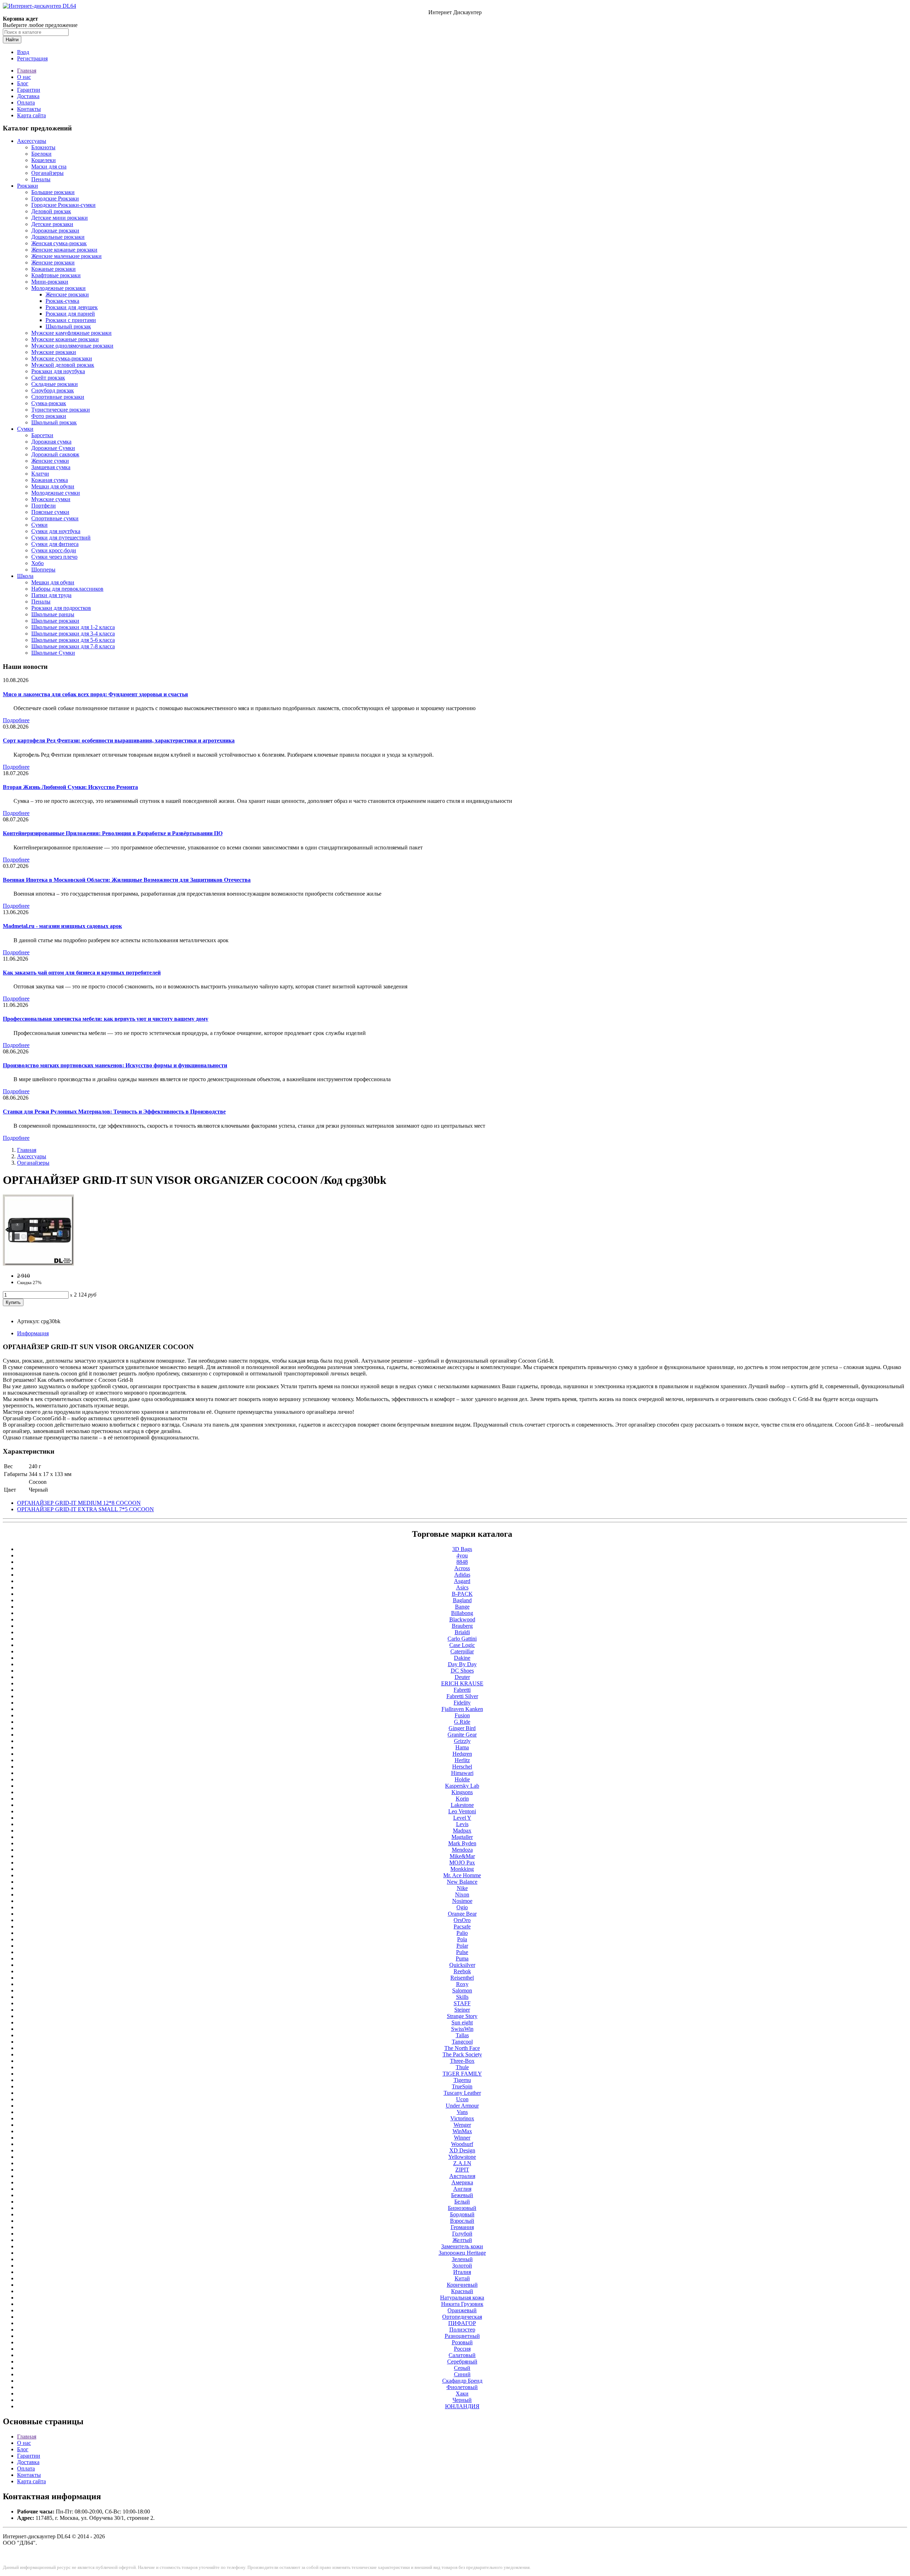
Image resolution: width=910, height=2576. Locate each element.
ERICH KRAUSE (462, 1683)
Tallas (462, 2035)
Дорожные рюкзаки (55, 230)
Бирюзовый (462, 2208)
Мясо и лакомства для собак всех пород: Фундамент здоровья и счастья (95, 694)
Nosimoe (462, 1901)
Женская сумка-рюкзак (59, 243)
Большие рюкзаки (53, 192)
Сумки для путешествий (61, 538)
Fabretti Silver (462, 1696)
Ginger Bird (462, 1728)
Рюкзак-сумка (62, 301)
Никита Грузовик (462, 2304)
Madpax (462, 1831)
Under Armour (462, 2106)
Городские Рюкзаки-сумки (63, 205)
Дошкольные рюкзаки (58, 237)
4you (462, 1555)
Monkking (462, 1869)
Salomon (462, 1990)
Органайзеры (47, 173)
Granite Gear (462, 1735)
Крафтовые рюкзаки (56, 275)
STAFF (462, 2003)
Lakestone (462, 1805)
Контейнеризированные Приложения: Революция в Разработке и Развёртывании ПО (113, 833)
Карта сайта (31, 115)
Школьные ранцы (53, 614)
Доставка (28, 96)
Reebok (462, 1971)
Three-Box (462, 2061)
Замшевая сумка (51, 467)
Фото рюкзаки (49, 416)
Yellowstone (462, 2157)
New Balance (462, 1882)
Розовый (462, 2342)
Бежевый (462, 2195)
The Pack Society (462, 2054)
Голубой (462, 2234)
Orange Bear (462, 1914)
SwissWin (462, 2029)
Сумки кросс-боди (54, 550)
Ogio (462, 1907)
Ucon (462, 2099)
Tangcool (462, 2042)
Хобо (38, 563)
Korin (462, 1799)
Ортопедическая (462, 2317)
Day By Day (462, 1664)
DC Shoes (462, 1671)
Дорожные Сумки (53, 448)
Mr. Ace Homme (462, 1875)
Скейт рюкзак (48, 378)
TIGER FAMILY (462, 2074)
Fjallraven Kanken (462, 1709)
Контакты (29, 109)
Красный (462, 2291)
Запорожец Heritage (462, 2253)
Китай (462, 2278)
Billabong (462, 1613)
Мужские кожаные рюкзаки (65, 339)
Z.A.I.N (462, 2163)
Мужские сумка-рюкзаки (62, 358)
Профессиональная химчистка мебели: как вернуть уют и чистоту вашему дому (106, 1019)
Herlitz (462, 1760)
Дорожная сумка (51, 442)
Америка (462, 2182)
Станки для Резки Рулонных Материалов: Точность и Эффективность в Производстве (114, 1112)
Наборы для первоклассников (67, 589)
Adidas (462, 1575)
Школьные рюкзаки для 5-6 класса (73, 640)
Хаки (462, 2393)
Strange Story (462, 2016)
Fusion (462, 1715)
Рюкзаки (28, 186)
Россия (462, 2349)
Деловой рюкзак (51, 211)
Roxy (462, 1984)
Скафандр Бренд (462, 2381)
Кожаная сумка (50, 480)
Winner (462, 2138)
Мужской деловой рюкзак (63, 365)
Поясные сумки (50, 512)
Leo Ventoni (462, 1811)
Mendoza (462, 1850)
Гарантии (29, 90)
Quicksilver (462, 1965)
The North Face (462, 2048)
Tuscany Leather (462, 2093)
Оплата (26, 103)
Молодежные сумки (56, 493)
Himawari (462, 1773)
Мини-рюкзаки (50, 282)
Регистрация (32, 58)
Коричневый (462, 2285)
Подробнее (16, 720)
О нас (24, 77)
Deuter (462, 1677)
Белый (462, 2202)
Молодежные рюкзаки (58, 288)
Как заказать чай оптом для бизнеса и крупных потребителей (82, 973)
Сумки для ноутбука (56, 531)
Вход (23, 52)
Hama (462, 1747)
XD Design (462, 2150)
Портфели (44, 506)
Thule (462, 2067)
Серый (462, 2368)
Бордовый (462, 2214)
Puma (462, 1958)
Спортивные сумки (55, 518)
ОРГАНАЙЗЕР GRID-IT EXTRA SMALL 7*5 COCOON (85, 1509)
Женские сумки (50, 461)
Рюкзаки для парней (70, 314)
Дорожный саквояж (55, 454)
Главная (27, 71)
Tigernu (462, 2080)
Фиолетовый (462, 2387)
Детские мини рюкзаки (60, 218)
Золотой (462, 2266)
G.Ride (462, 1722)
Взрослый (462, 2221)
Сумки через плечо (54, 557)
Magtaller (462, 1837)
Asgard (462, 1581)
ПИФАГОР (462, 2323)
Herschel (462, 1767)
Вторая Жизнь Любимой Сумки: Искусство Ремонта (70, 787)
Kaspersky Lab (462, 1786)
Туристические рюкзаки (61, 410)
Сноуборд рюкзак (53, 390)
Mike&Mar (462, 1856)
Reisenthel (462, 1978)
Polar (462, 1946)
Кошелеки (44, 160)
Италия (462, 2272)
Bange (462, 1607)
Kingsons (462, 1792)
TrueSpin (462, 2086)
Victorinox (462, 2118)
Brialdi (462, 1632)
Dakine (462, 1658)
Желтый (462, 2240)
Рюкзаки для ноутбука (58, 371)
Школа (25, 576)
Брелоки (41, 154)
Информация (33, 1333)
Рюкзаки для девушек (72, 307)
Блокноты (43, 147)
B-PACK (462, 1594)
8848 (462, 1562)
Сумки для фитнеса (55, 544)
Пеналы (41, 179)
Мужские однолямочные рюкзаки (72, 346)
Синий (462, 2374)
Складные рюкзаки (55, 384)
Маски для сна (49, 167)
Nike (462, 1888)
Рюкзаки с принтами (71, 320)
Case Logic (462, 1645)
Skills (462, 1997)
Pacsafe (462, 1926)
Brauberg (462, 1626)
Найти (12, 40)
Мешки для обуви (53, 486)
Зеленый (462, 2259)
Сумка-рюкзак (49, 403)
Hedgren (462, 1754)
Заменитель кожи (462, 2246)
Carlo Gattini (462, 1639)
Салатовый (462, 2355)
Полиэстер (462, 2330)
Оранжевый (462, 2310)
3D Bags (462, 1549)
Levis (462, 1824)
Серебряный (462, 2362)
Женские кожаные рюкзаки (64, 250)
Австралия (462, 2176)
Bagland (462, 1600)
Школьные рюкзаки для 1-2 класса (73, 627)
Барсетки (42, 435)
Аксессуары (32, 141)
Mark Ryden (462, 1843)
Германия (462, 2227)
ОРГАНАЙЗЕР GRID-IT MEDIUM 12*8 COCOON (79, 1503)
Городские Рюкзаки (55, 198)
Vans (462, 2112)
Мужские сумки (51, 499)
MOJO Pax (462, 1863)
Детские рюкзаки (52, 224)
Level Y (462, 1818)
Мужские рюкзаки (54, 352)
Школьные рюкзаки (55, 621)
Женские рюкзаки (53, 262)
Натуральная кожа (462, 2298)
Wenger (462, 2125)
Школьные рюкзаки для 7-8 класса (73, 646)
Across (462, 1568)
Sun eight (462, 2022)
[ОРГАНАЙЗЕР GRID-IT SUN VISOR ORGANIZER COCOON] (38, 1264)
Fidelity (462, 1703)
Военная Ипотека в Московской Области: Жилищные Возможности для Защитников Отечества (127, 880)
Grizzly (462, 1741)
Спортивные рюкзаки (58, 397)
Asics (462, 1587)
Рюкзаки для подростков (61, 608)
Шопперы (43, 570)
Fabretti (462, 1690)
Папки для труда (51, 595)
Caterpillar (462, 1651)
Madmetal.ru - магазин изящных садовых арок (62, 926)
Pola (462, 1939)
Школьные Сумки (53, 653)
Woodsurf (462, 2144)
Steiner (462, 2010)
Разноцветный (462, 2336)
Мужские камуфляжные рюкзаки (71, 333)
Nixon (462, 1895)
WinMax (462, 2131)
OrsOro (462, 1920)
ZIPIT (462, 2170)
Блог (23, 83)
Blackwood (462, 1619)
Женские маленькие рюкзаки (66, 256)
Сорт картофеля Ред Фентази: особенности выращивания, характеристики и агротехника (119, 740)
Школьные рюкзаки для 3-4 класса (73, 634)
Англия (462, 2189)
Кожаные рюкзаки (53, 269)
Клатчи (40, 474)
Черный (462, 2400)
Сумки (25, 429)
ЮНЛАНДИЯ (462, 2406)
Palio (462, 1933)
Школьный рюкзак (68, 326)
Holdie (462, 1779)
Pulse (462, 1952)
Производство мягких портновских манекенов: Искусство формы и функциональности (115, 1065)
